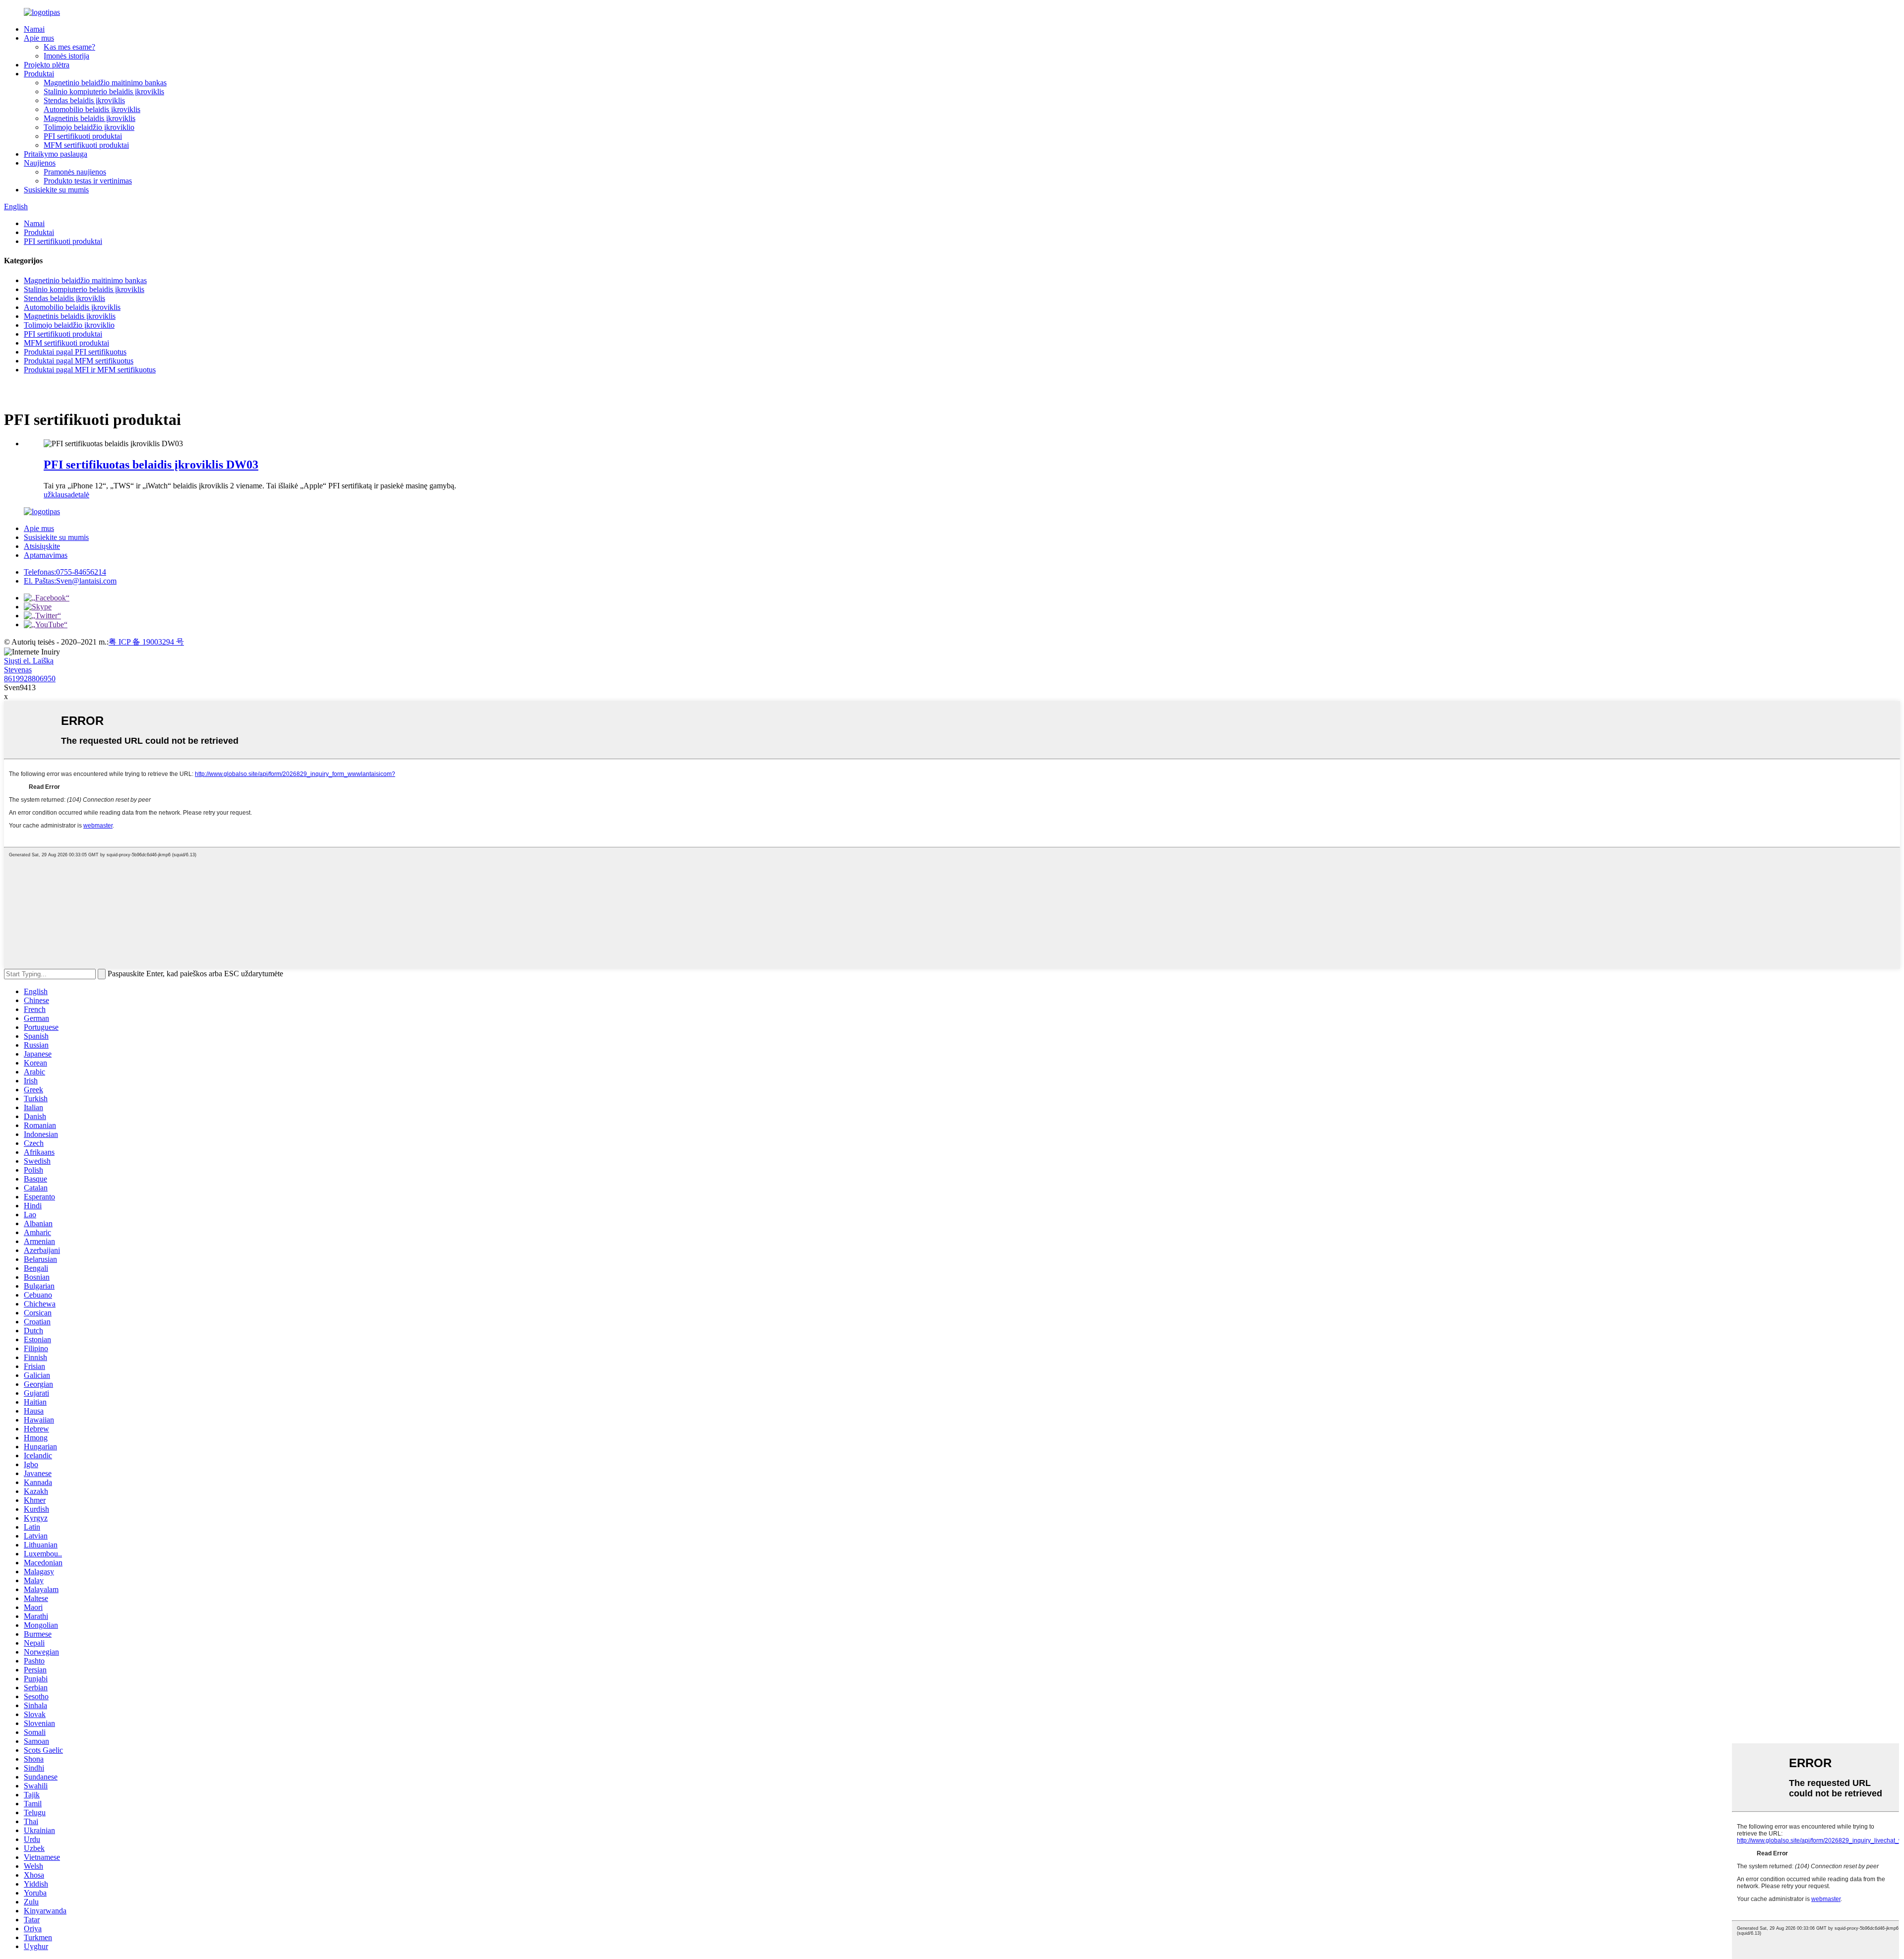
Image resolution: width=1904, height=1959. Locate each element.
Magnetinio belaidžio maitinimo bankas (105, 83)
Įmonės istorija (66, 56)
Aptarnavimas (46, 555)
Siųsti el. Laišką (29, 661)
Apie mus (39, 38)
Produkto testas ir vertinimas (88, 181)
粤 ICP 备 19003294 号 (146, 642)
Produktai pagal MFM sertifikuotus (79, 361)
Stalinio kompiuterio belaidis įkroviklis (104, 91)
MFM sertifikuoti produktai (86, 145)
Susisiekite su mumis (56, 190)
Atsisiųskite (42, 546)
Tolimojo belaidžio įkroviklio (89, 127)
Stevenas (18, 670)
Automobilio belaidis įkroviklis (92, 109)
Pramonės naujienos (75, 172)
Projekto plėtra (47, 65)
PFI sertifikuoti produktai (83, 136)
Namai (34, 29)
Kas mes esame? (69, 47)
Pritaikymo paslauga (56, 154)
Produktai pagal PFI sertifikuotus (75, 352)
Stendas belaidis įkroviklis (84, 100)
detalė (80, 495)
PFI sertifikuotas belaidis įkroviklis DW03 (151, 465)
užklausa (57, 495)
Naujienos (40, 163)
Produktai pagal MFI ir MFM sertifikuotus (90, 370)
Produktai (39, 74)
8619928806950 (30, 679)
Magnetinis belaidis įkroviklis (89, 118)
